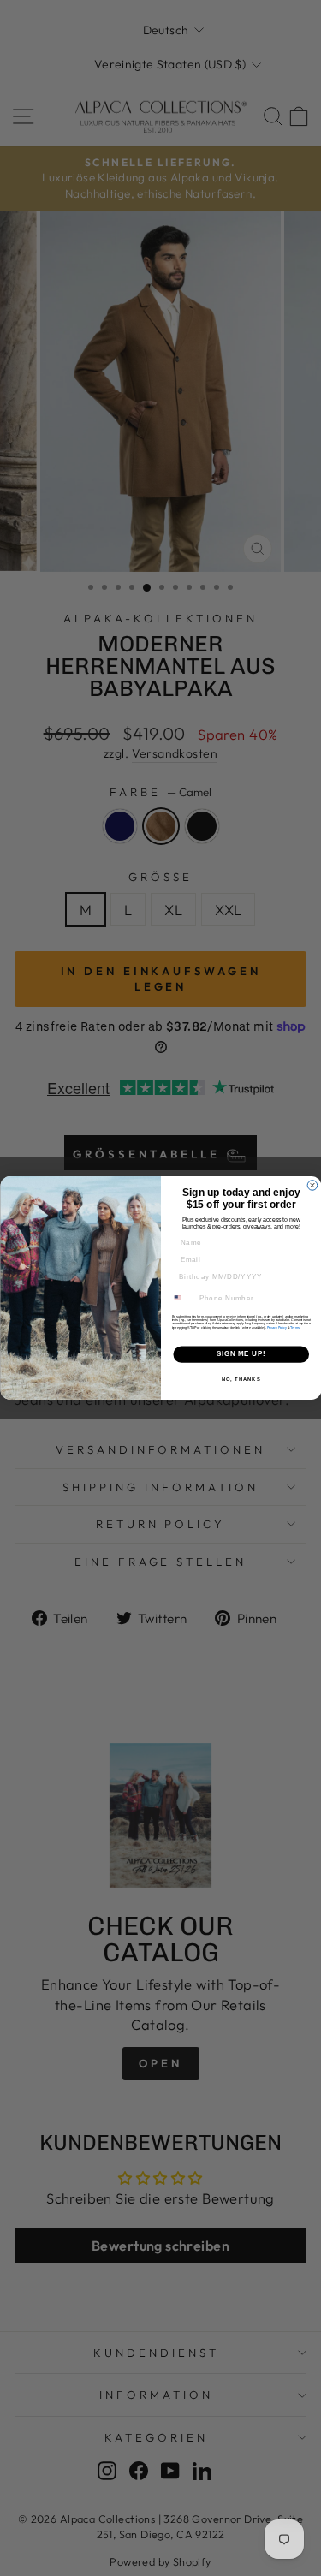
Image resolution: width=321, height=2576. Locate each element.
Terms (295, 1328)
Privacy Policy (276, 1328)
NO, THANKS (241, 1380)
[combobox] (182, 1298)
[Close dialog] (312, 1186)
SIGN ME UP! (241, 1354)
